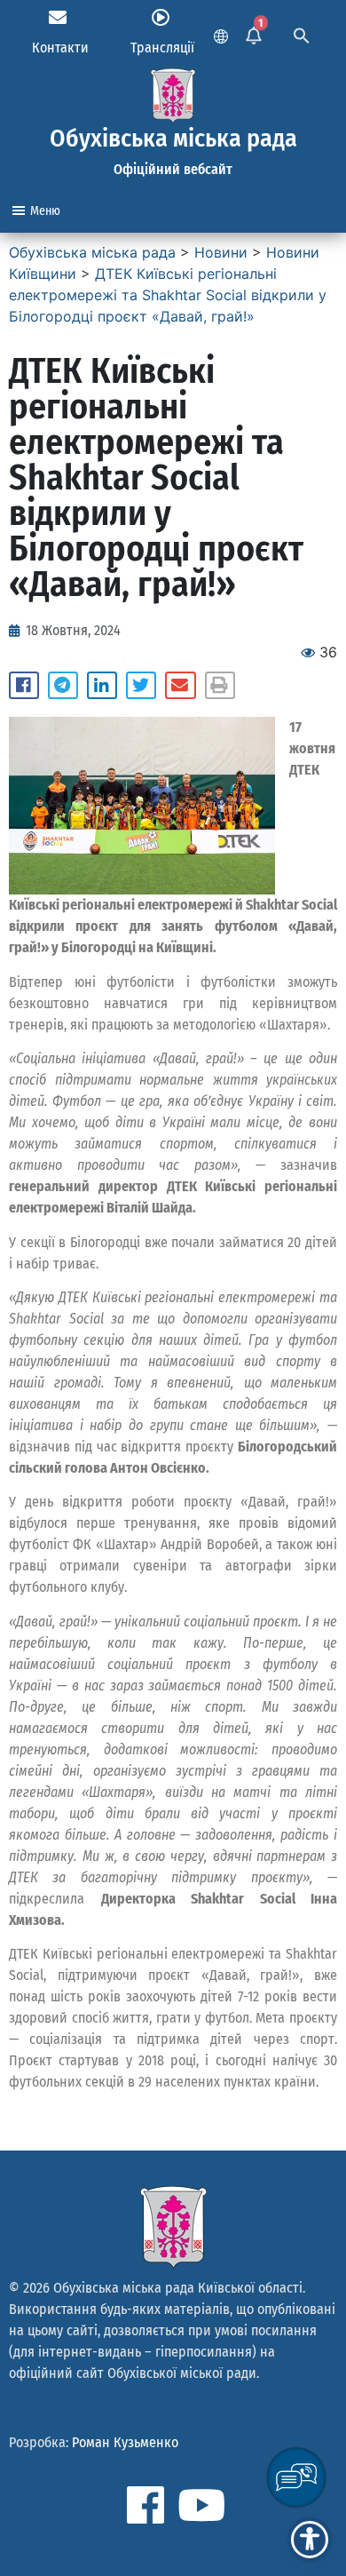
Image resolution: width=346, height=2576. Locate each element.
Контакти (60, 48)
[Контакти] (58, 18)
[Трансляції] (161, 18)
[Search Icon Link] (302, 34)
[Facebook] (145, 2505)
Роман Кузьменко (125, 2442)
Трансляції (162, 48)
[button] (24, 686)
